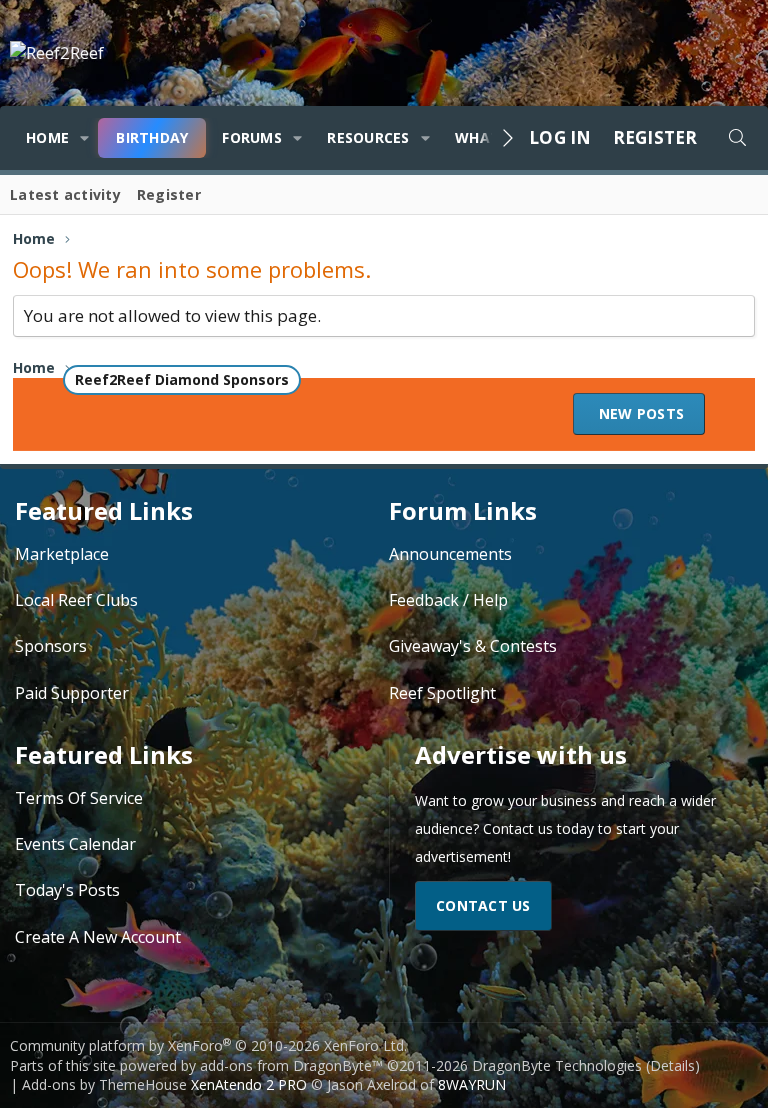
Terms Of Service (79, 798)
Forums (252, 137)
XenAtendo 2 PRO (249, 1084)
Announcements (450, 554)
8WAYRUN (472, 1084)
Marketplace (62, 554)
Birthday (152, 137)
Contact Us (483, 905)
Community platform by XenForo (208, 1045)
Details (672, 1065)
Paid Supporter (72, 693)
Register (169, 194)
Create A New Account (98, 937)
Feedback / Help (448, 600)
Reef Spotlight (442, 693)
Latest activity (65, 194)
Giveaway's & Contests (473, 646)
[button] (84, 138)
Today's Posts (67, 890)
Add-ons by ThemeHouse (104, 1084)
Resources (368, 137)
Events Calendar (75, 844)
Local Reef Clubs (76, 600)
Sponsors (51, 646)
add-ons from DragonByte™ (291, 1065)
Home (47, 137)
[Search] (737, 138)
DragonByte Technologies (557, 1065)
